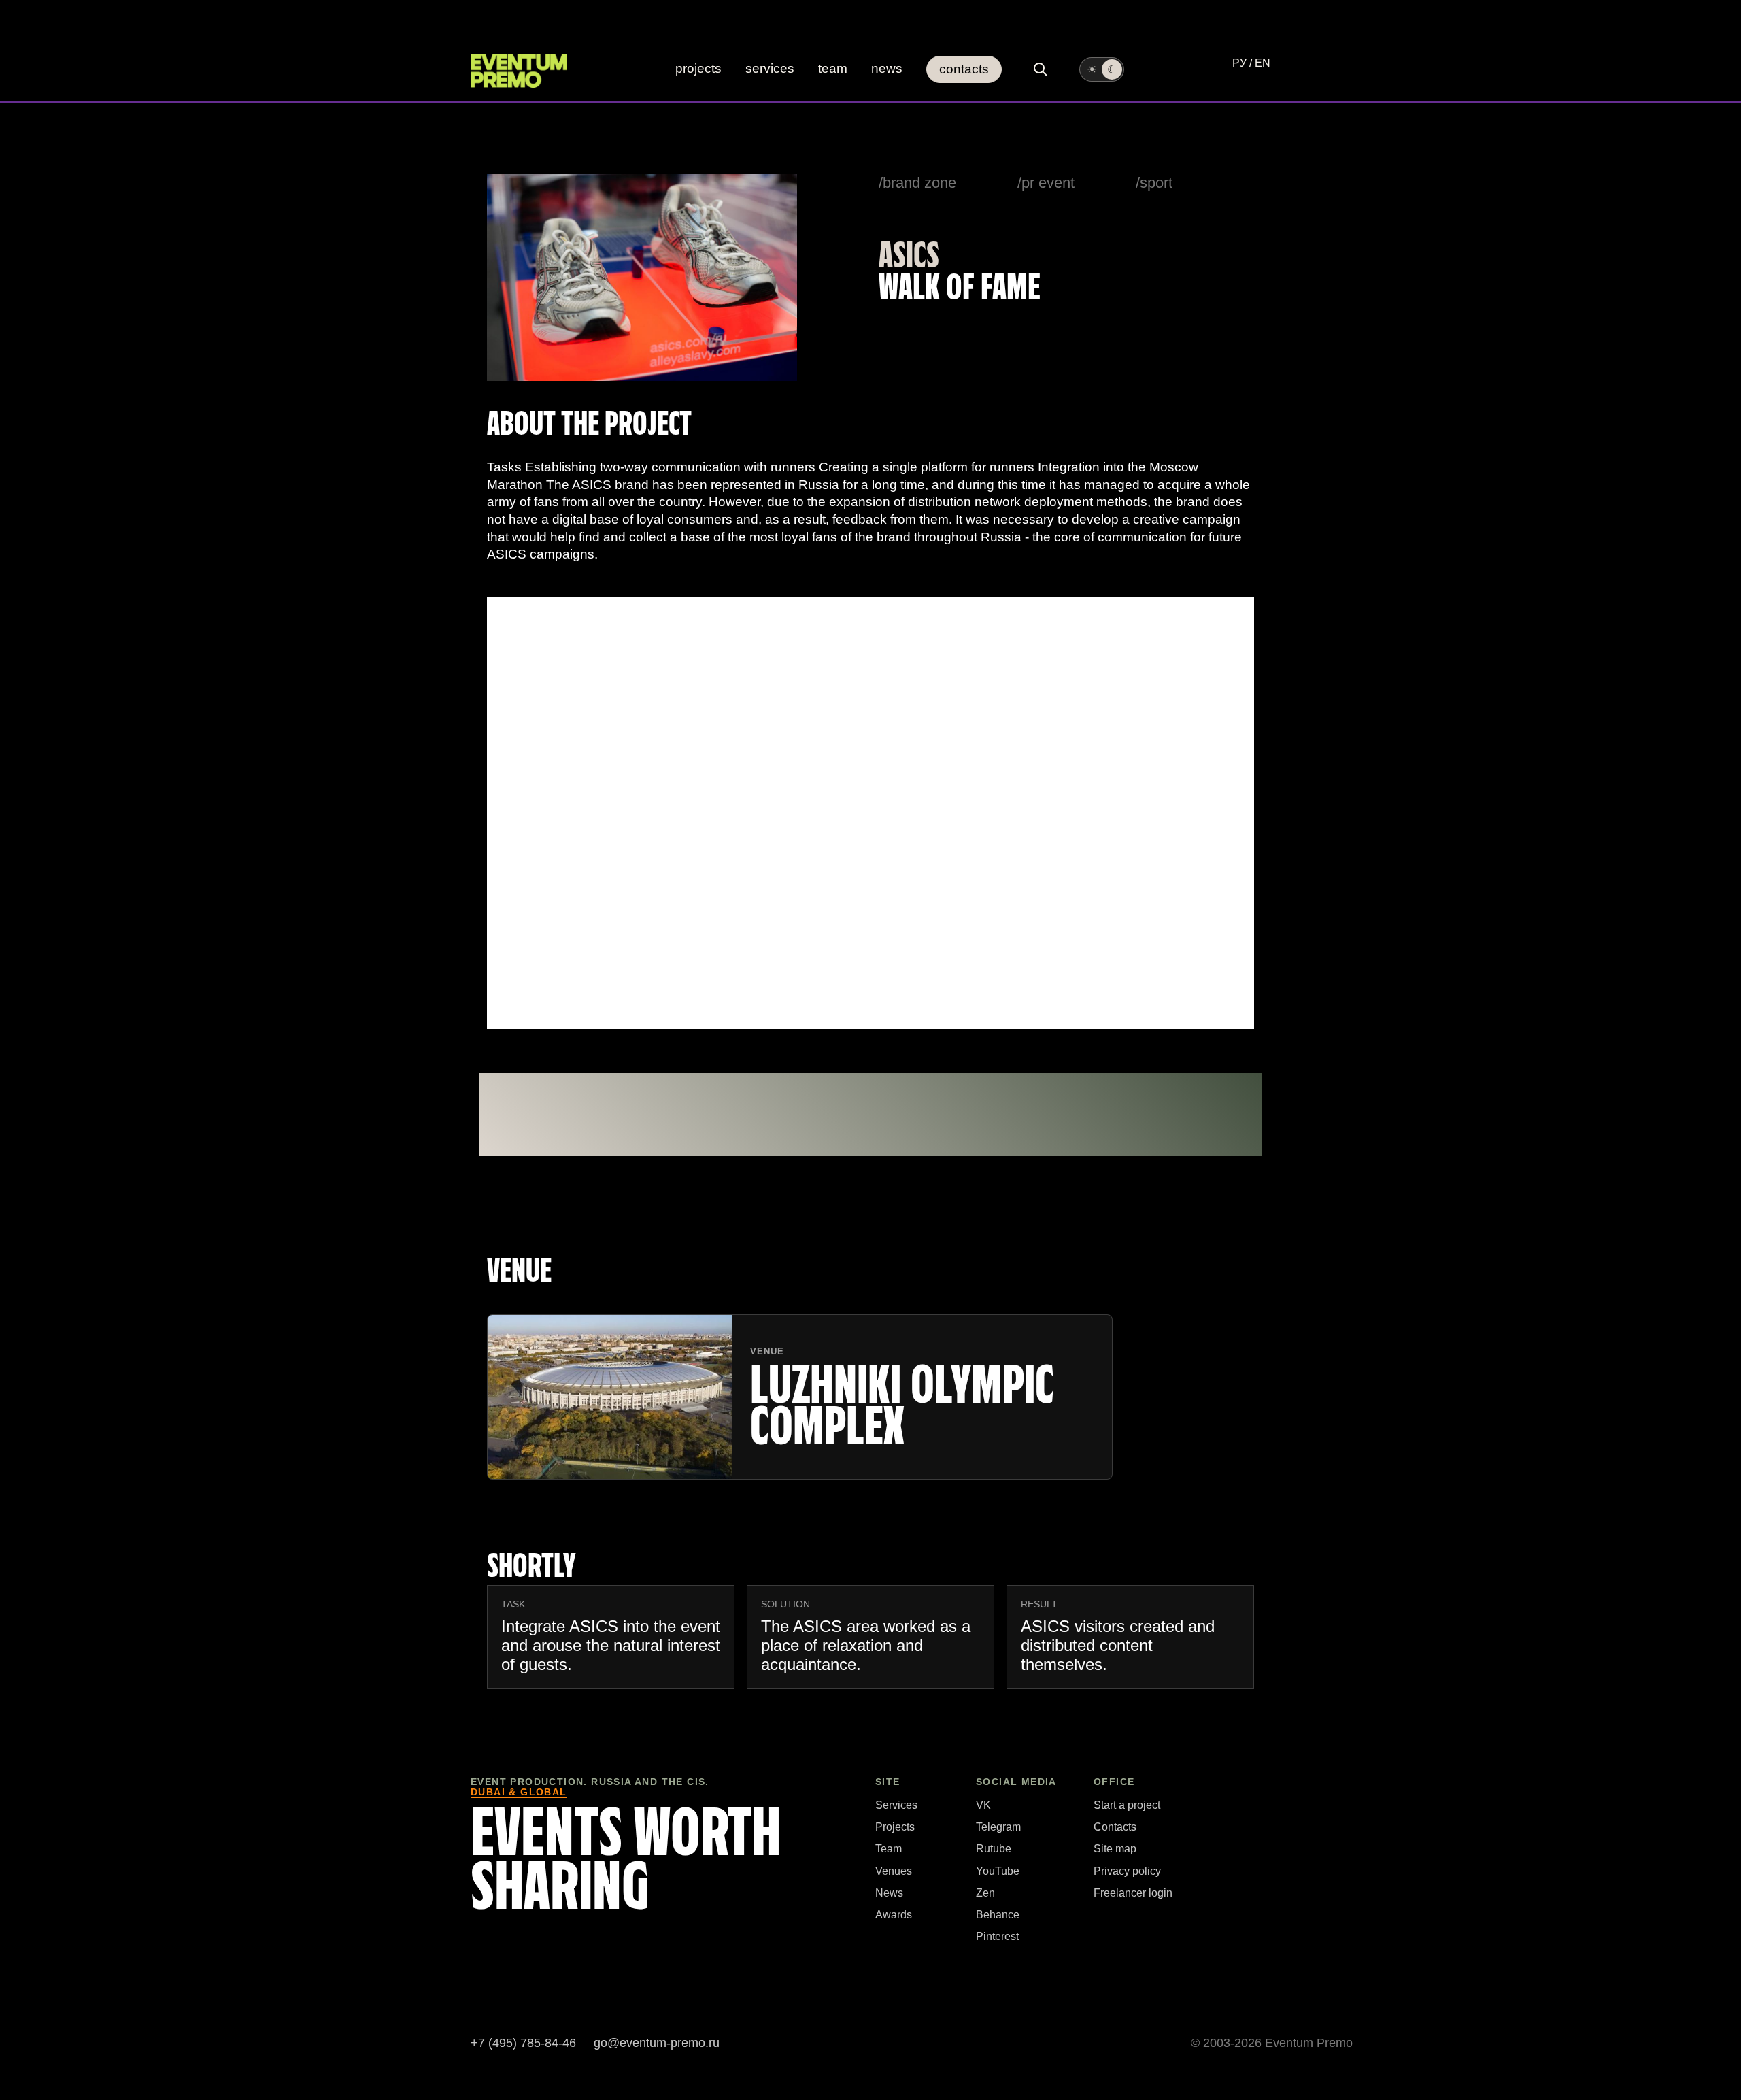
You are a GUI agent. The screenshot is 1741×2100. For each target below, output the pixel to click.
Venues (894, 1871)
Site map (1115, 1849)
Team (833, 68)
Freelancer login (1133, 1893)
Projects (698, 68)
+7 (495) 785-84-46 (523, 2043)
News (887, 68)
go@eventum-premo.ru (657, 2043)
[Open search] (1041, 69)
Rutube (994, 1849)
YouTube (998, 1871)
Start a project (1127, 1805)
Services (770, 68)
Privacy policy (1127, 1871)
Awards (894, 1915)
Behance (998, 1915)
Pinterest (997, 1936)
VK (983, 1805)
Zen (985, 1893)
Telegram (998, 1827)
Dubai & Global (519, 1792)
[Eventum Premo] (519, 71)
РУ (1239, 63)
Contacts (964, 69)
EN (1263, 63)
